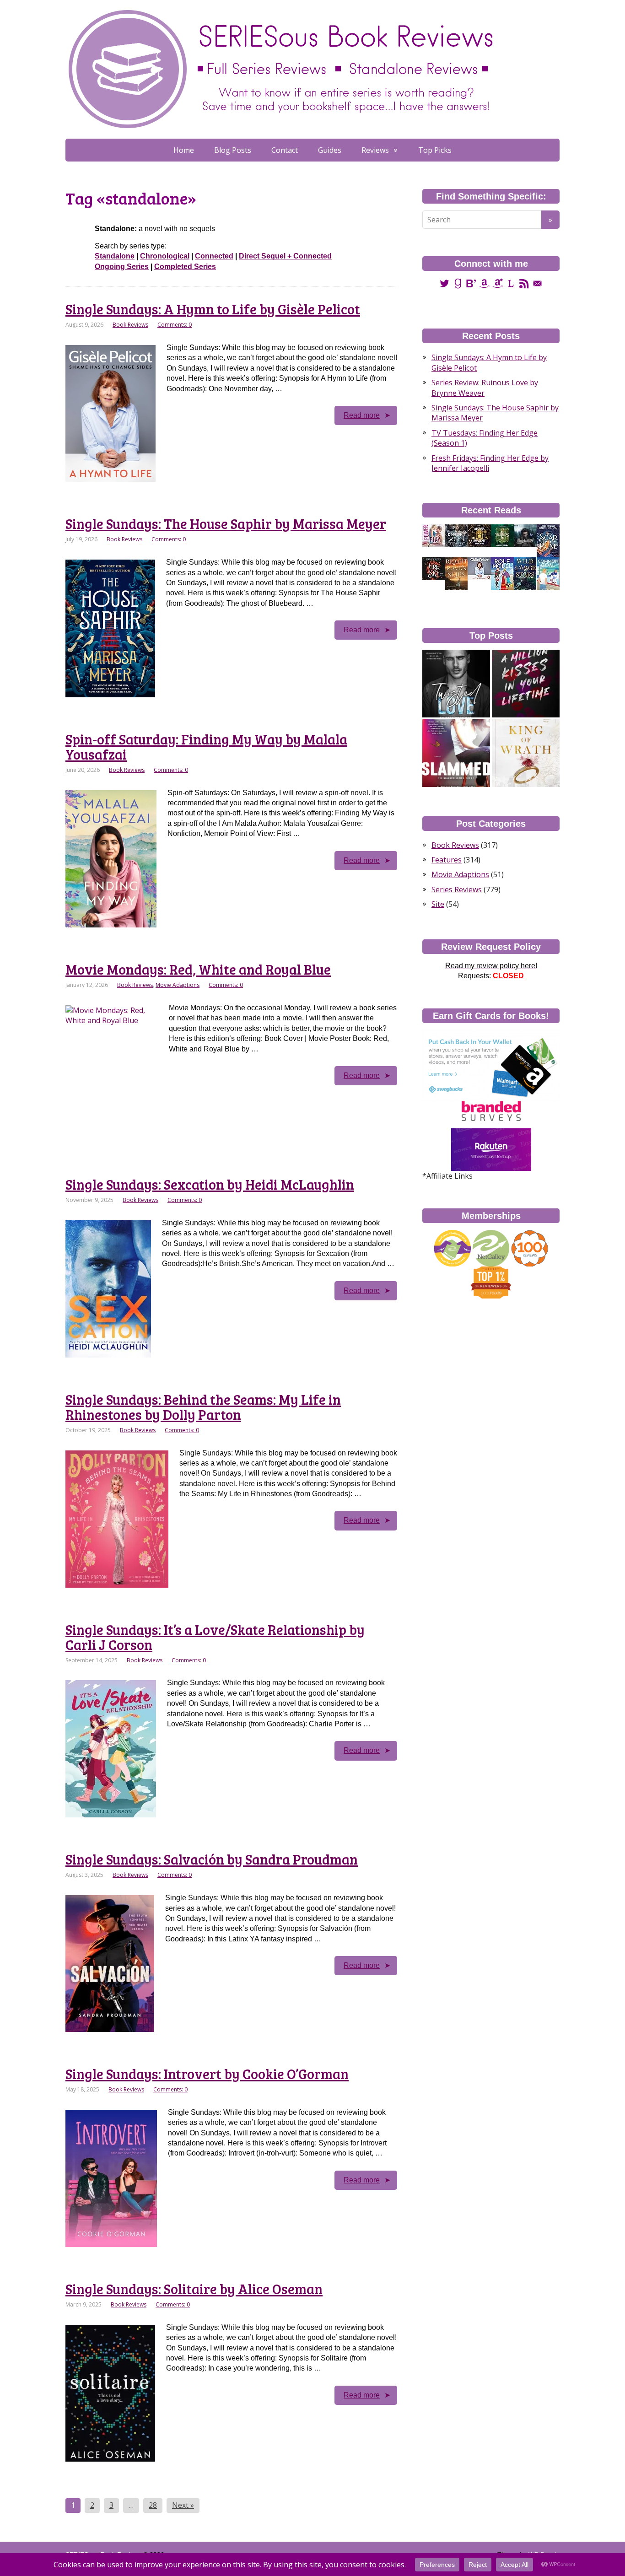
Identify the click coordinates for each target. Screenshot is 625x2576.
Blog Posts (233, 150)
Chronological (165, 256)
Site (438, 904)
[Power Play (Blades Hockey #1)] (434, 535)
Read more (362, 415)
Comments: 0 (175, 325)
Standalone (115, 256)
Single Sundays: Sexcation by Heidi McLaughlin (210, 1184)
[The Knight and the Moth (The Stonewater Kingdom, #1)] (457, 535)
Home (184, 150)
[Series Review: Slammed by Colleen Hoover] (456, 753)
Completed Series (185, 267)
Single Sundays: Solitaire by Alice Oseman (194, 2289)
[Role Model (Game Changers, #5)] (502, 574)
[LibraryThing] (511, 283)
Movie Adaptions (178, 985)
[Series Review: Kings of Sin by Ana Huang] (526, 753)
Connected (214, 256)
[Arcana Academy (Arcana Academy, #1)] (480, 535)
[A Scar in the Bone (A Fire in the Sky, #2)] (548, 541)
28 (153, 2505)
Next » (183, 2505)
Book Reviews (130, 325)
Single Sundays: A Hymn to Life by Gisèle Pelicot (213, 309)
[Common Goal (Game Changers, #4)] (548, 574)
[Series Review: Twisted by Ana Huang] (456, 684)
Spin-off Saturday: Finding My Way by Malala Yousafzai (206, 746)
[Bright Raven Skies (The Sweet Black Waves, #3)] (456, 574)
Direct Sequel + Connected (285, 256)
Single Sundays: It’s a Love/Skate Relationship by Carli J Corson (215, 1637)
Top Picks (435, 150)
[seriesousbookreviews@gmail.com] (537, 283)
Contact (285, 150)
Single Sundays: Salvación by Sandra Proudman (212, 1859)
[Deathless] (502, 535)
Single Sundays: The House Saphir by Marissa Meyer (226, 523)
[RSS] (524, 283)
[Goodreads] (458, 283)
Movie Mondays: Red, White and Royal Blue (198, 969)
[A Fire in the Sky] (434, 568)
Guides (330, 150)
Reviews (375, 150)
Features (447, 860)
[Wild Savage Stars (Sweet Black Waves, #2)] (525, 574)
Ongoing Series (122, 267)
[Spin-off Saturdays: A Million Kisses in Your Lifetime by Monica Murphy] (526, 684)
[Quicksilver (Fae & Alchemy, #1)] (525, 535)
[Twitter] (445, 283)
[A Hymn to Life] (480, 568)
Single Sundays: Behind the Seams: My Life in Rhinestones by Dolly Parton (203, 1407)
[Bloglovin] (471, 283)
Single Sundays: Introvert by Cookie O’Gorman (207, 2074)
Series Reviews (457, 889)
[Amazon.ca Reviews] (498, 283)
